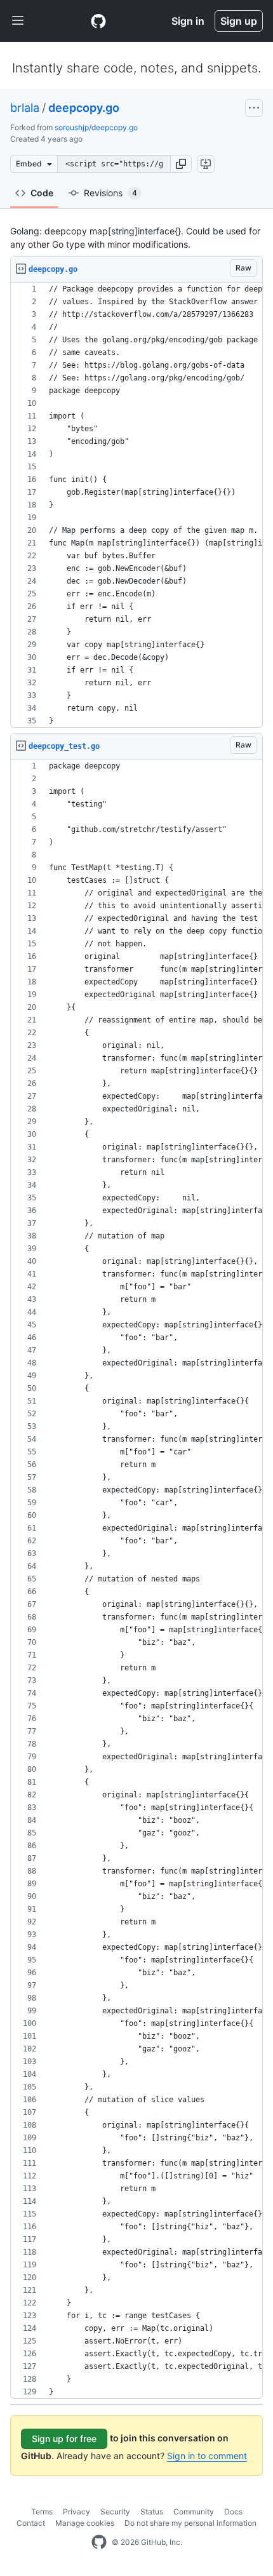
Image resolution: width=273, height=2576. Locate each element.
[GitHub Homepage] (99, 2542)
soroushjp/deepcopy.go (96, 127)
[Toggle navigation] (18, 21)
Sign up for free (64, 2438)
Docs (233, 2512)
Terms (42, 2512)
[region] (136, 505)
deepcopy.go (84, 108)
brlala (25, 108)
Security (115, 2512)
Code (42, 193)
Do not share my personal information (190, 2523)
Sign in (188, 21)
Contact (31, 2523)
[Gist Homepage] (98, 21)
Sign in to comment (207, 2456)
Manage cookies (85, 2523)
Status (152, 2512)
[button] (181, 164)
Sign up (239, 21)
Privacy (77, 2512)
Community (194, 2512)
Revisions (110, 193)
